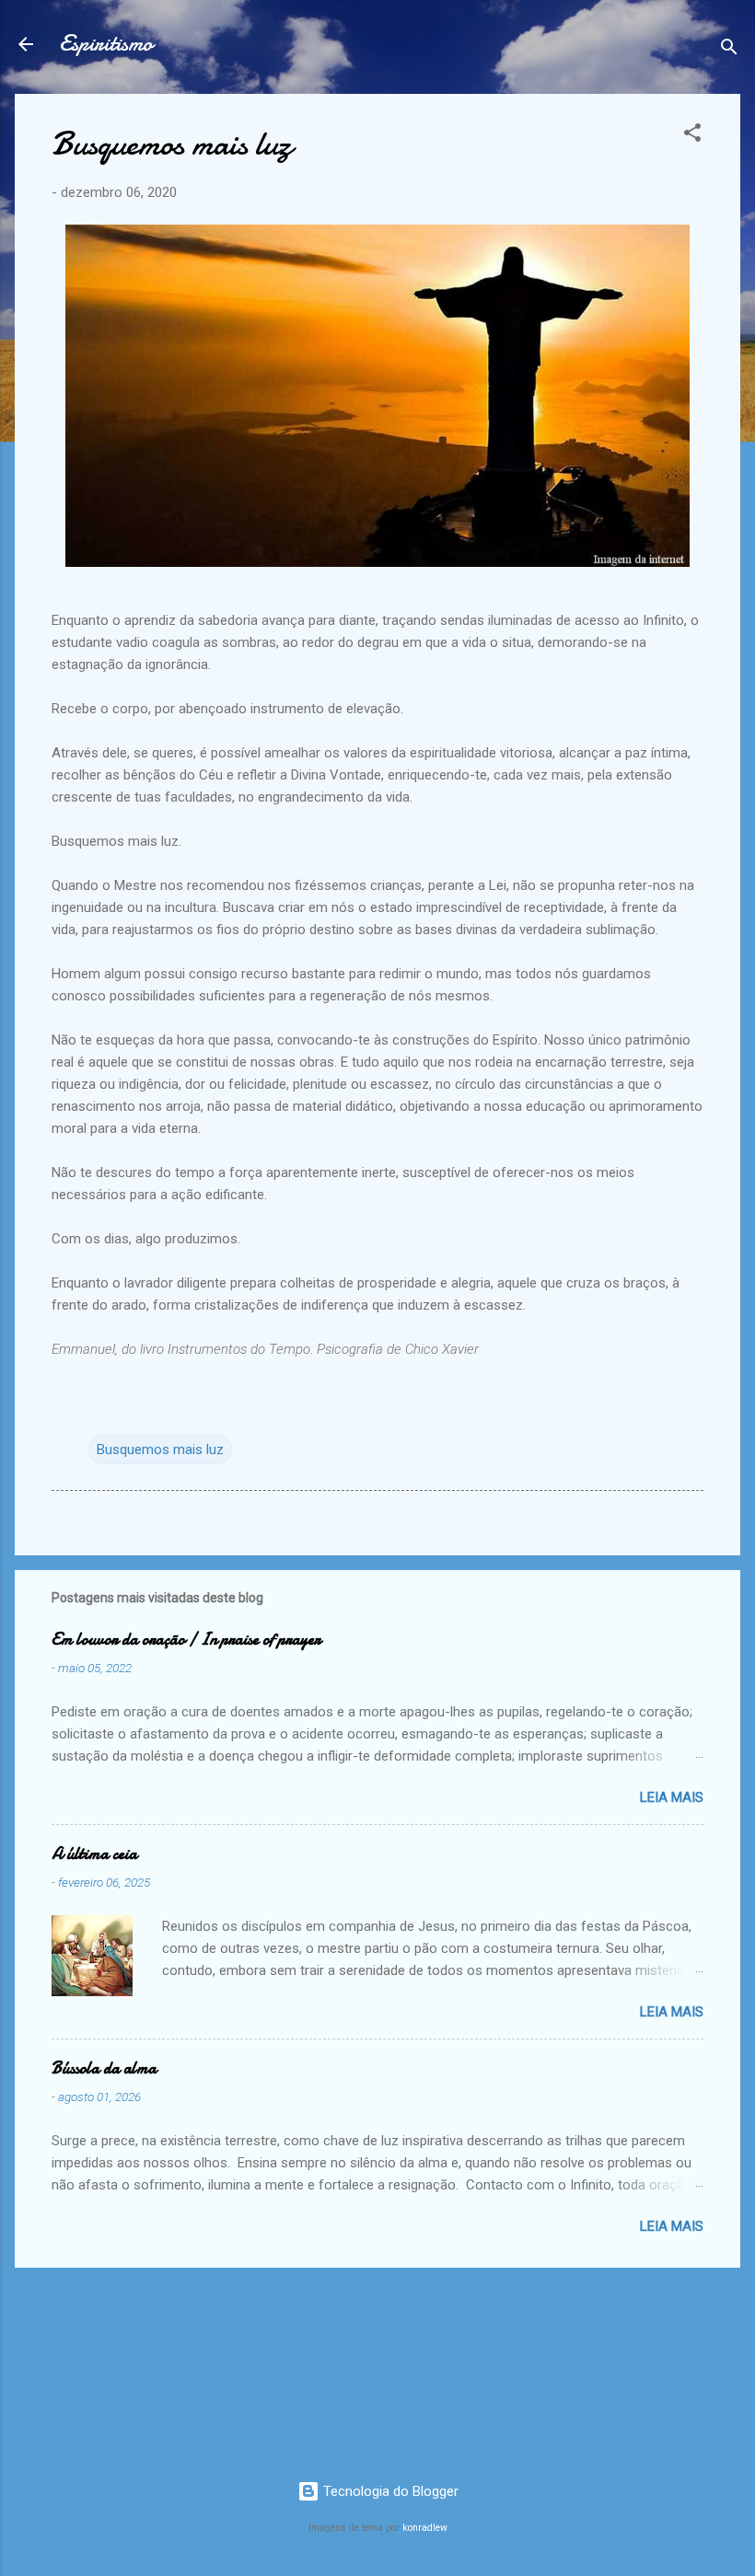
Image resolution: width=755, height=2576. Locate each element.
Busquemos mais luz (160, 1450)
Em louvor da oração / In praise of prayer (186, 1640)
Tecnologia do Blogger (389, 2491)
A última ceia (94, 1854)
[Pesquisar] (729, 50)
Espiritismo (106, 44)
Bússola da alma (104, 2068)
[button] (692, 136)
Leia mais (672, 1797)
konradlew (425, 2528)
